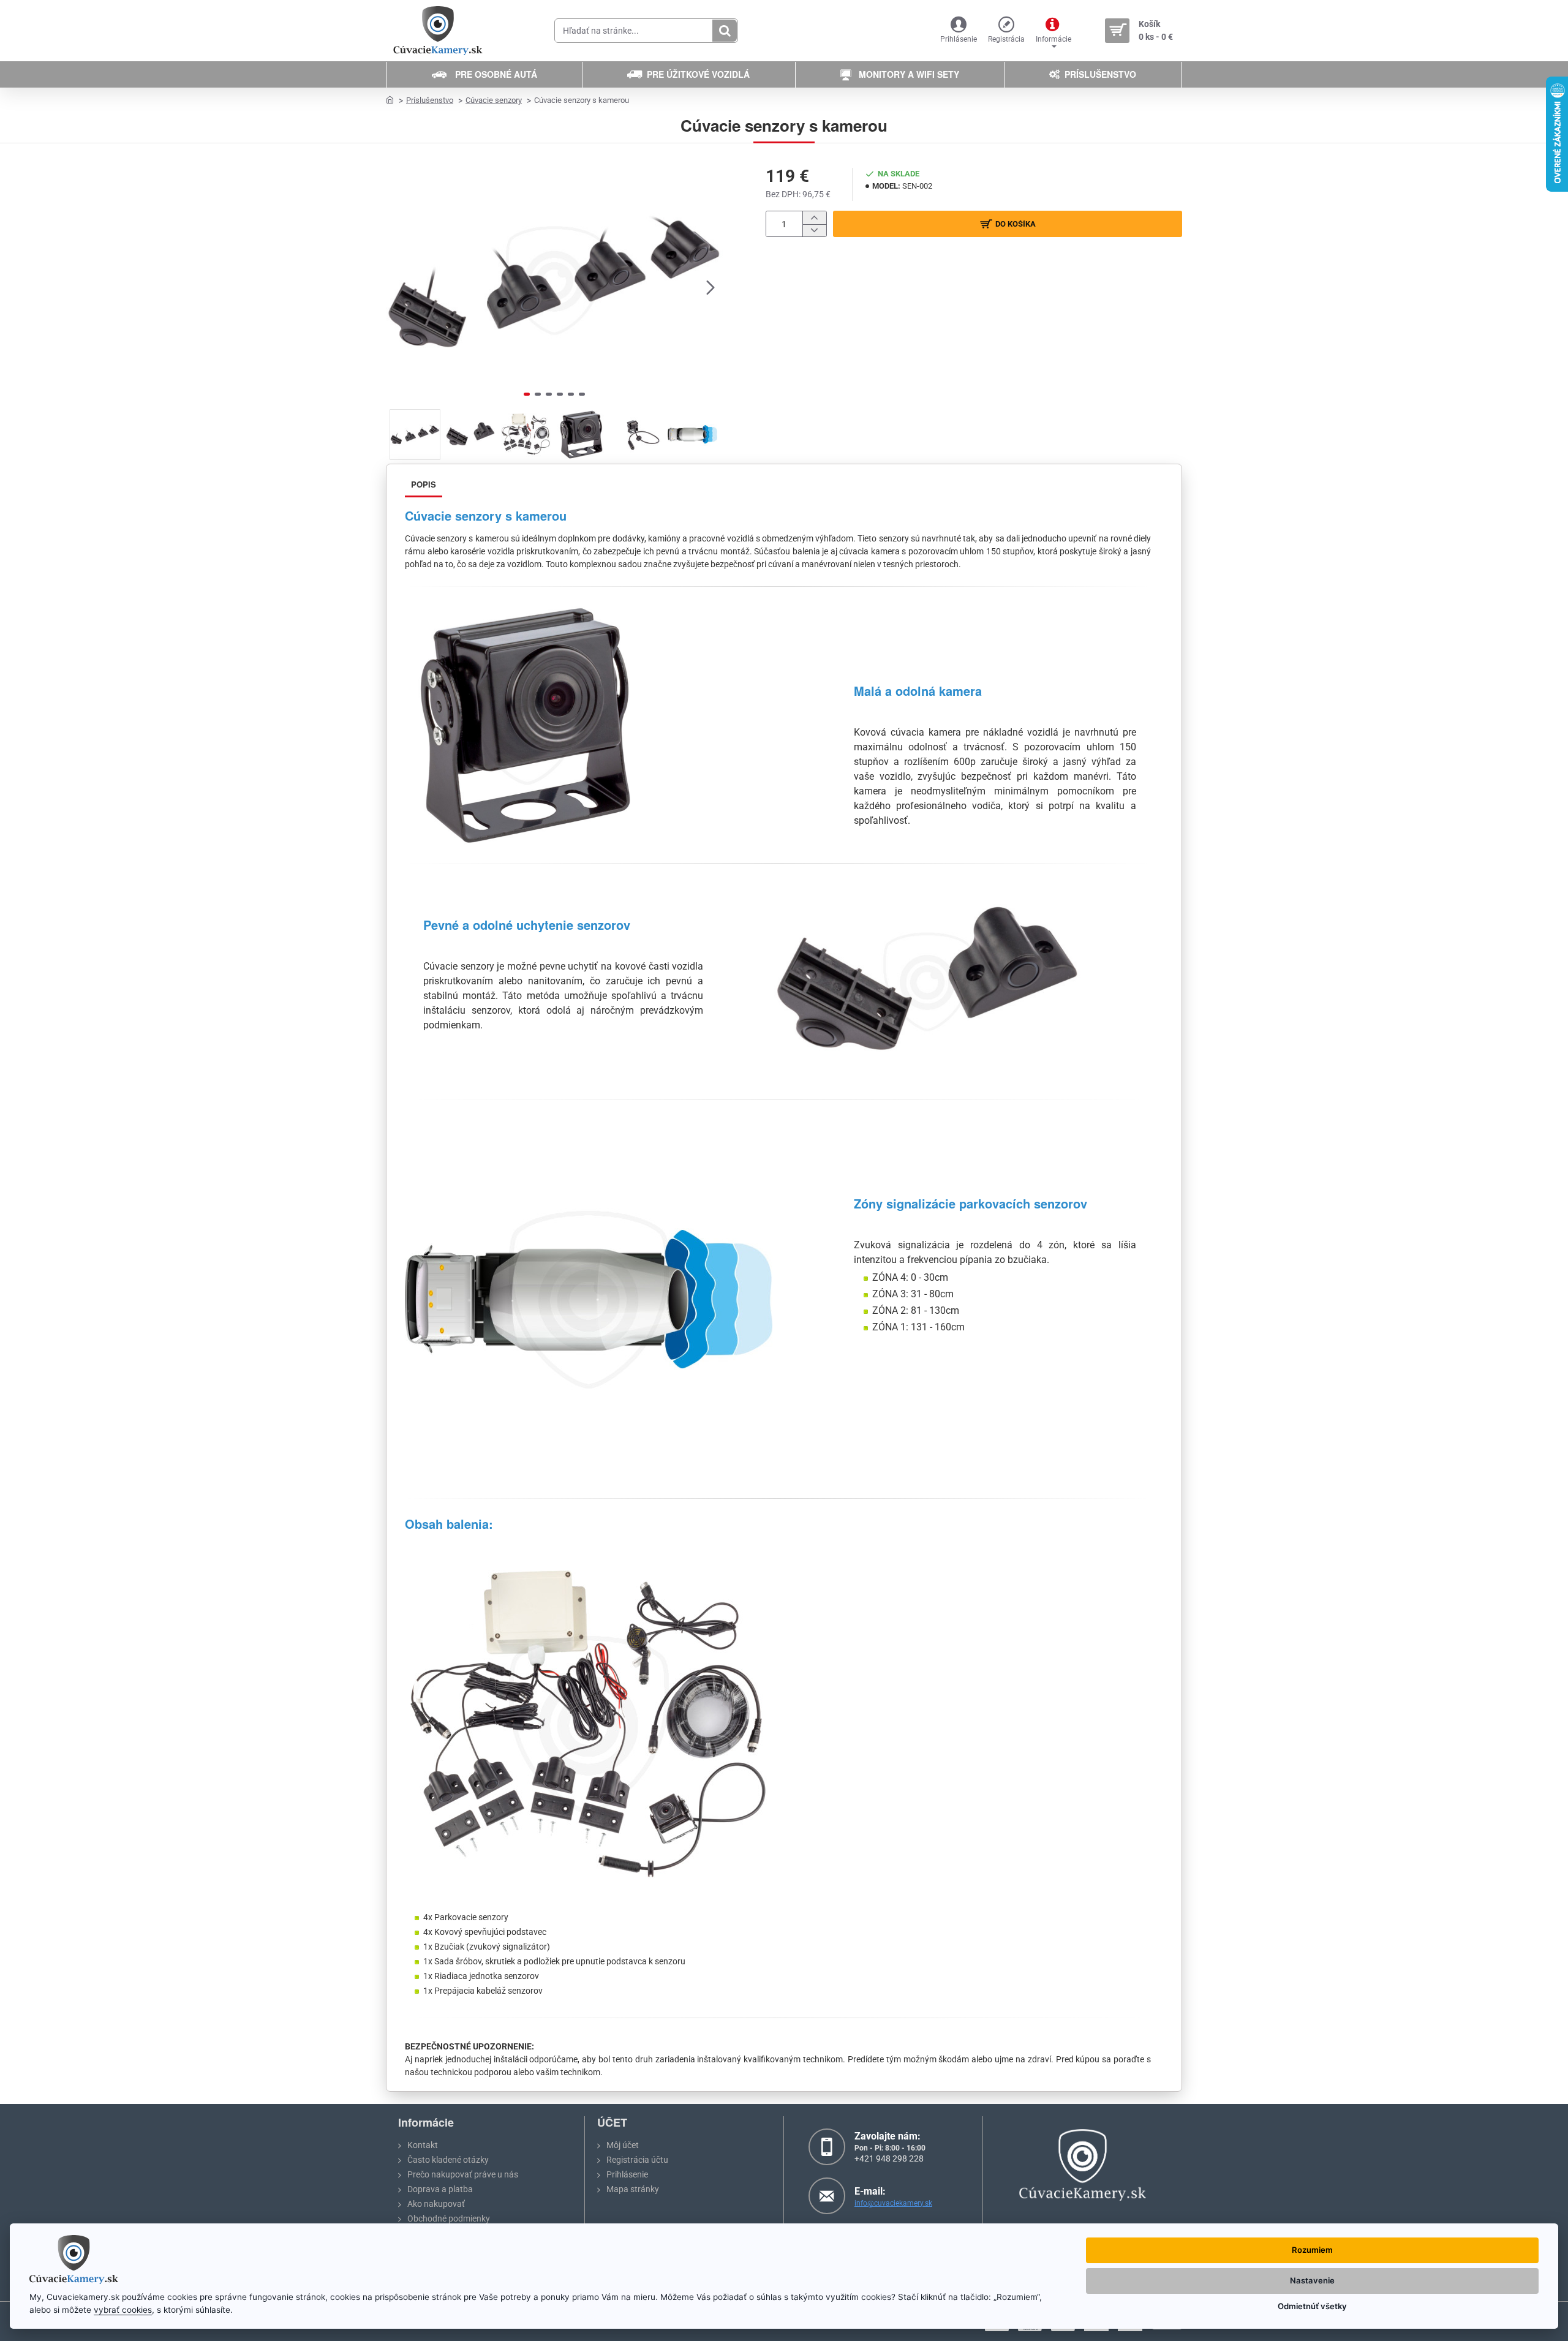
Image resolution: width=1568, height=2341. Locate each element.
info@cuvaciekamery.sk (893, 2203)
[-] (814, 231)
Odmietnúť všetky (1312, 2306)
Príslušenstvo (430, 100)
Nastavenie (1312, 2280)
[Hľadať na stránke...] (725, 31)
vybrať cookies (123, 2310)
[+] (814, 218)
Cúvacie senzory (494, 100)
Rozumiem (1312, 2250)
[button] (398, 287)
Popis (424, 484)
